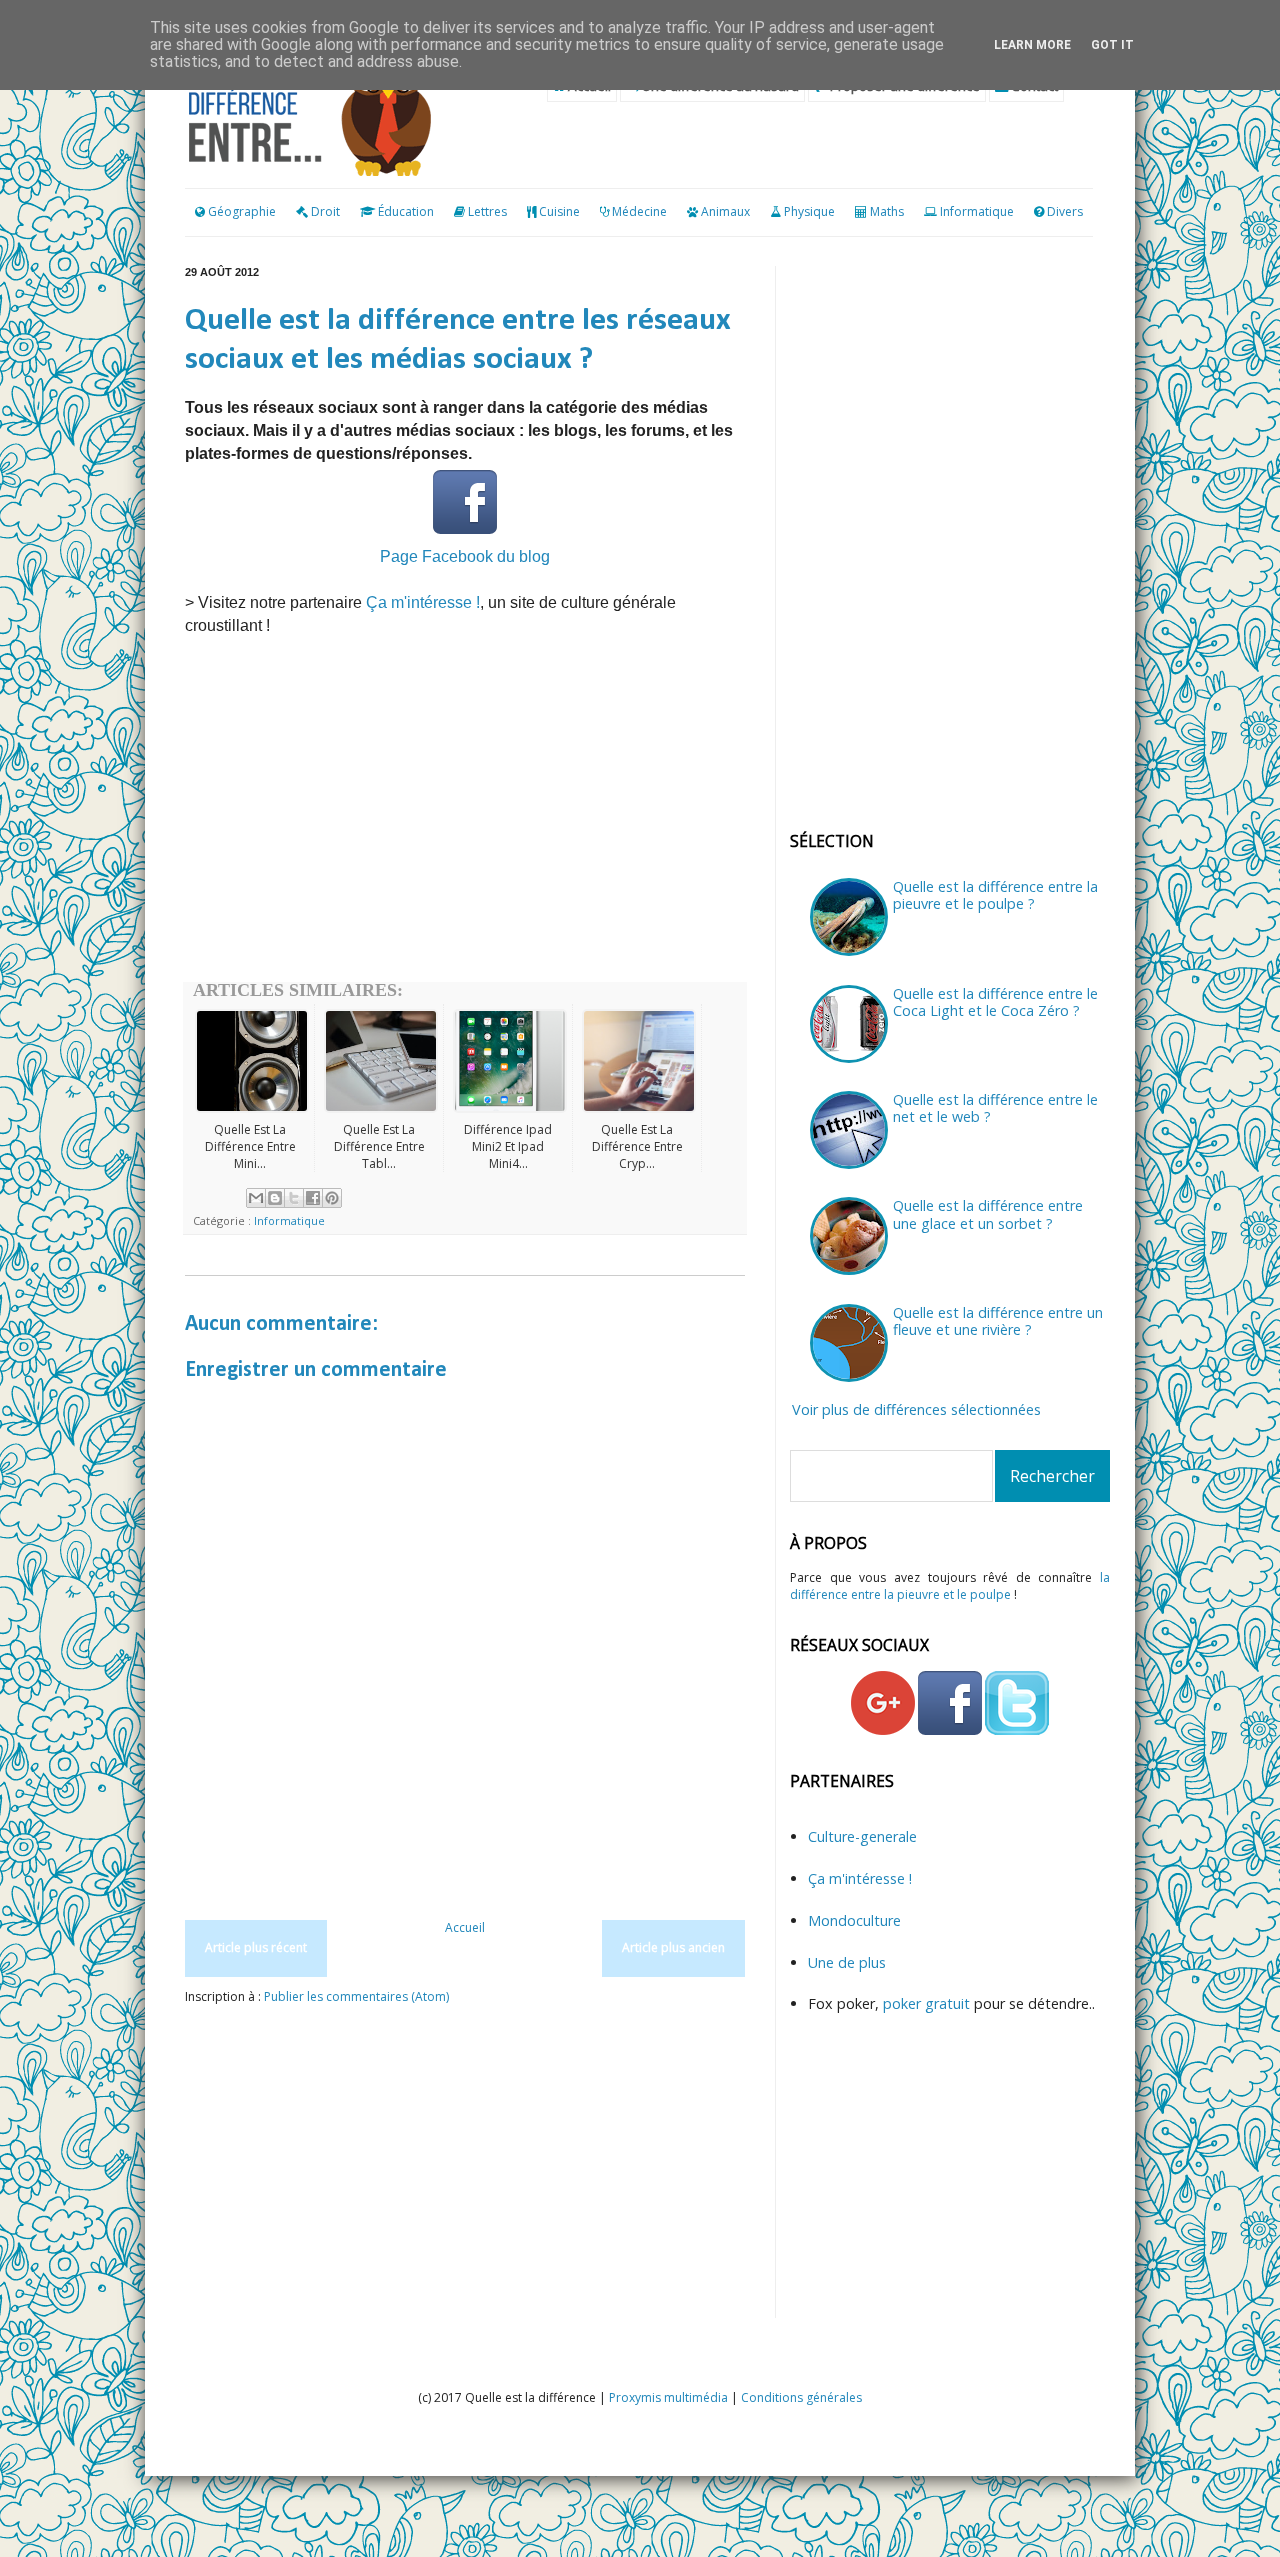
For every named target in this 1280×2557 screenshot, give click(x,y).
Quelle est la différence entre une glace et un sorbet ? (988, 1214)
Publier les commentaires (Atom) (356, 1996)
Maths (887, 211)
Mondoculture (854, 1920)
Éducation (406, 211)
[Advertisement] (465, 822)
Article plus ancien (673, 1947)
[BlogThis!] (275, 1198)
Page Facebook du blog (465, 556)
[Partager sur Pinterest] (332, 1198)
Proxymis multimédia (668, 2397)
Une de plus (847, 1962)
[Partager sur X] (294, 1198)
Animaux (725, 211)
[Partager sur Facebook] (313, 1198)
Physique (809, 211)
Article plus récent (256, 1947)
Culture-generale (862, 1836)
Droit (324, 211)
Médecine (639, 211)
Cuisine (559, 211)
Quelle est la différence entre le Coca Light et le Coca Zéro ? (995, 1002)
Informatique (977, 211)
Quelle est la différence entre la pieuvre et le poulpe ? (995, 895)
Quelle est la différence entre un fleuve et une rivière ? (998, 1321)
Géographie (240, 211)
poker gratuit (928, 2003)
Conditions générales (801, 2397)
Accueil (465, 1927)
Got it (1112, 45)
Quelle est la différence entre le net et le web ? (995, 1108)
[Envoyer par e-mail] (256, 1198)
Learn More (1032, 45)
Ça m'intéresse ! (423, 602)
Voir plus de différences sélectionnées (916, 1409)
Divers (1065, 211)
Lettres (487, 211)
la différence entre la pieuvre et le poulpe (950, 1586)
